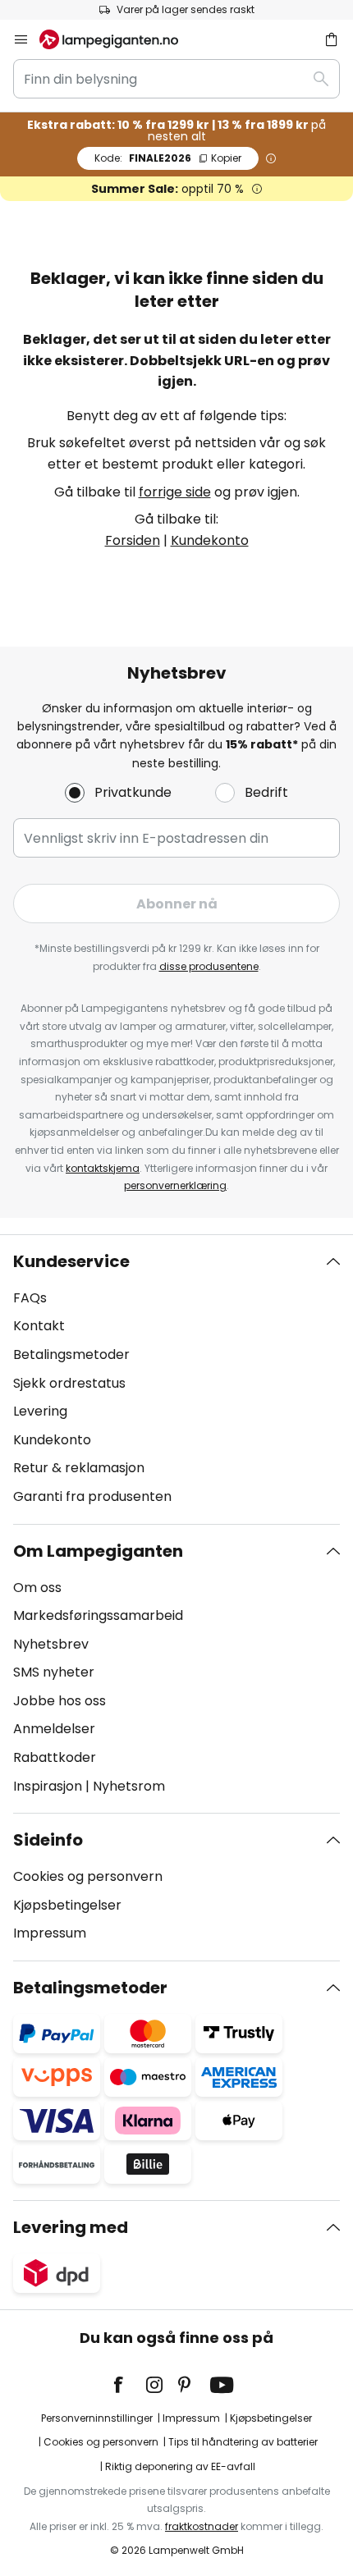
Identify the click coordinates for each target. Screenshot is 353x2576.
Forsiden (133, 540)
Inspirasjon (48, 1786)
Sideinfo (48, 1840)
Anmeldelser (54, 1729)
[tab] (176, 1380)
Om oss (37, 1588)
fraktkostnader (202, 2526)
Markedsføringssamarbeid (98, 1615)
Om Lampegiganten (98, 1551)
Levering (40, 1411)
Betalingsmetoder (71, 1354)
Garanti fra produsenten (92, 1496)
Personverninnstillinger (97, 2418)
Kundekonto (210, 540)
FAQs (30, 1298)
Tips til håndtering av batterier (243, 2442)
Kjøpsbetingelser (67, 1905)
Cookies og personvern (88, 1876)
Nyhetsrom (129, 1786)
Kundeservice (71, 1261)
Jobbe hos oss (60, 1701)
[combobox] (176, 79)
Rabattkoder (55, 1757)
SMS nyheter (54, 1672)
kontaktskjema (103, 1168)
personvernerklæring (175, 1185)
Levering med (71, 2227)
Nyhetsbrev (51, 1644)
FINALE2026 (168, 158)
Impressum (50, 1933)
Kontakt (39, 1326)
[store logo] (119, 39)
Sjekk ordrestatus (69, 1383)
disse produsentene (209, 966)
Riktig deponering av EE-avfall (180, 2466)
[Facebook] (129, 2385)
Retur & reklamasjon (79, 1468)
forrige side (175, 492)
